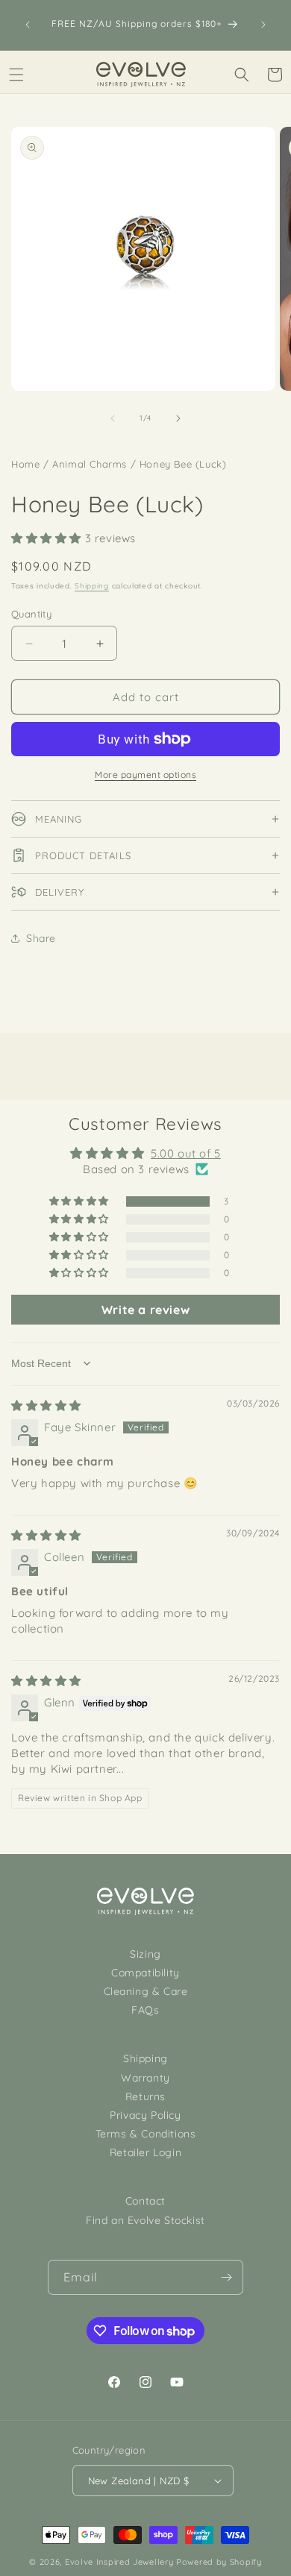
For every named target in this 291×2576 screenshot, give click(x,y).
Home (25, 464)
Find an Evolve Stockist (145, 2220)
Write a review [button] (145, 1310)
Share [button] (41, 938)
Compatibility (145, 1973)
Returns (145, 2096)
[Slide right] (178, 418)
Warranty (145, 2078)
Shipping (92, 586)
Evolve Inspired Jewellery (119, 2562)
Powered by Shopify (219, 2562)
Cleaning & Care (146, 1991)
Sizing (145, 1954)
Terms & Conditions (146, 2134)
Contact (145, 2201)
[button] (16, 75)
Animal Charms (90, 464)
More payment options (145, 775)
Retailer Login (145, 2152)
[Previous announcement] (28, 25)
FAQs (145, 2010)
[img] (46, 1405)
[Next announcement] (263, 25)
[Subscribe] (226, 2277)
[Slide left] (113, 418)
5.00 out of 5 (186, 1153)
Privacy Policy (145, 2115)
